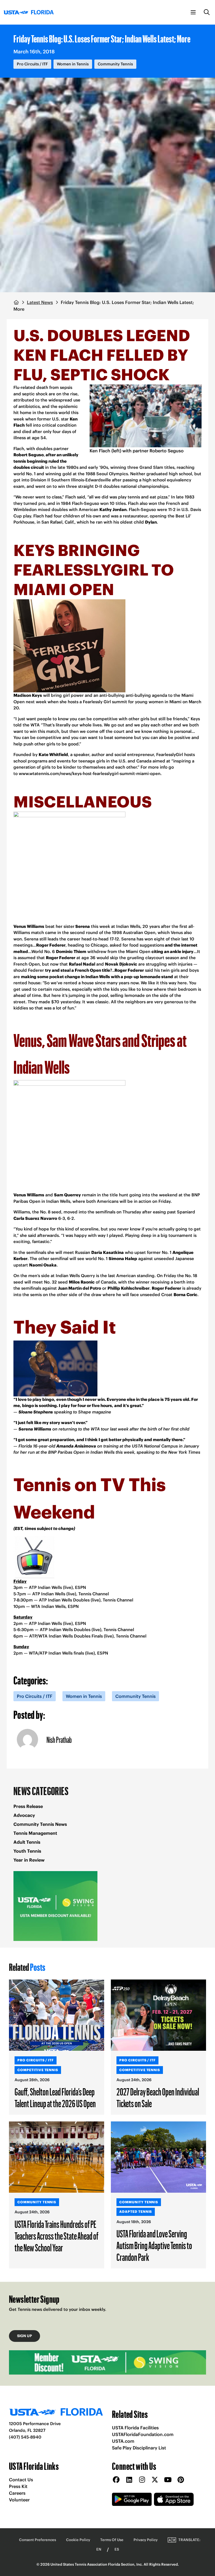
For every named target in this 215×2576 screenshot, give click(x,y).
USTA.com (123, 2441)
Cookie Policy (78, 2540)
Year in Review (29, 1860)
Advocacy (24, 1815)
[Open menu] (193, 12)
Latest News (40, 302)
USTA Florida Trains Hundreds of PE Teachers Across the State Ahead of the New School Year (56, 2236)
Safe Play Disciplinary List (139, 2448)
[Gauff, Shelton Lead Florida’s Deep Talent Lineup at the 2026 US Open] (57, 2015)
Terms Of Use (112, 2540)
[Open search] (207, 12)
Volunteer (19, 2500)
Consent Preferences (38, 2540)
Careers (17, 2493)
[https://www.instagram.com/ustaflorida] (142, 2480)
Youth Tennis (27, 1851)
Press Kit (18, 2486)
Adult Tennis (27, 1842)
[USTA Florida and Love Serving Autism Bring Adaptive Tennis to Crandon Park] (158, 2157)
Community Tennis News (40, 1824)
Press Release (28, 1806)
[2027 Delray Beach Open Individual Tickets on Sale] (158, 2015)
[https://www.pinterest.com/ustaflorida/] (181, 2480)
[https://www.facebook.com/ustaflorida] (116, 2480)
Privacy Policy (146, 2540)
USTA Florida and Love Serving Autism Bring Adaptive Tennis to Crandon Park (154, 2245)
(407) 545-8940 (25, 2437)
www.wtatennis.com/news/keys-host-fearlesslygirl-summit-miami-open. (90, 773)
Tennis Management (35, 1833)
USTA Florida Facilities (135, 2428)
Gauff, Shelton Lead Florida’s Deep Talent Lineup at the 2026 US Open (55, 2097)
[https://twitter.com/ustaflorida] (155, 2480)
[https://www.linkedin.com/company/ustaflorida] (129, 2480)
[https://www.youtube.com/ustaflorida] (168, 2480)
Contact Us (21, 2480)
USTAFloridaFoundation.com (143, 2434)
